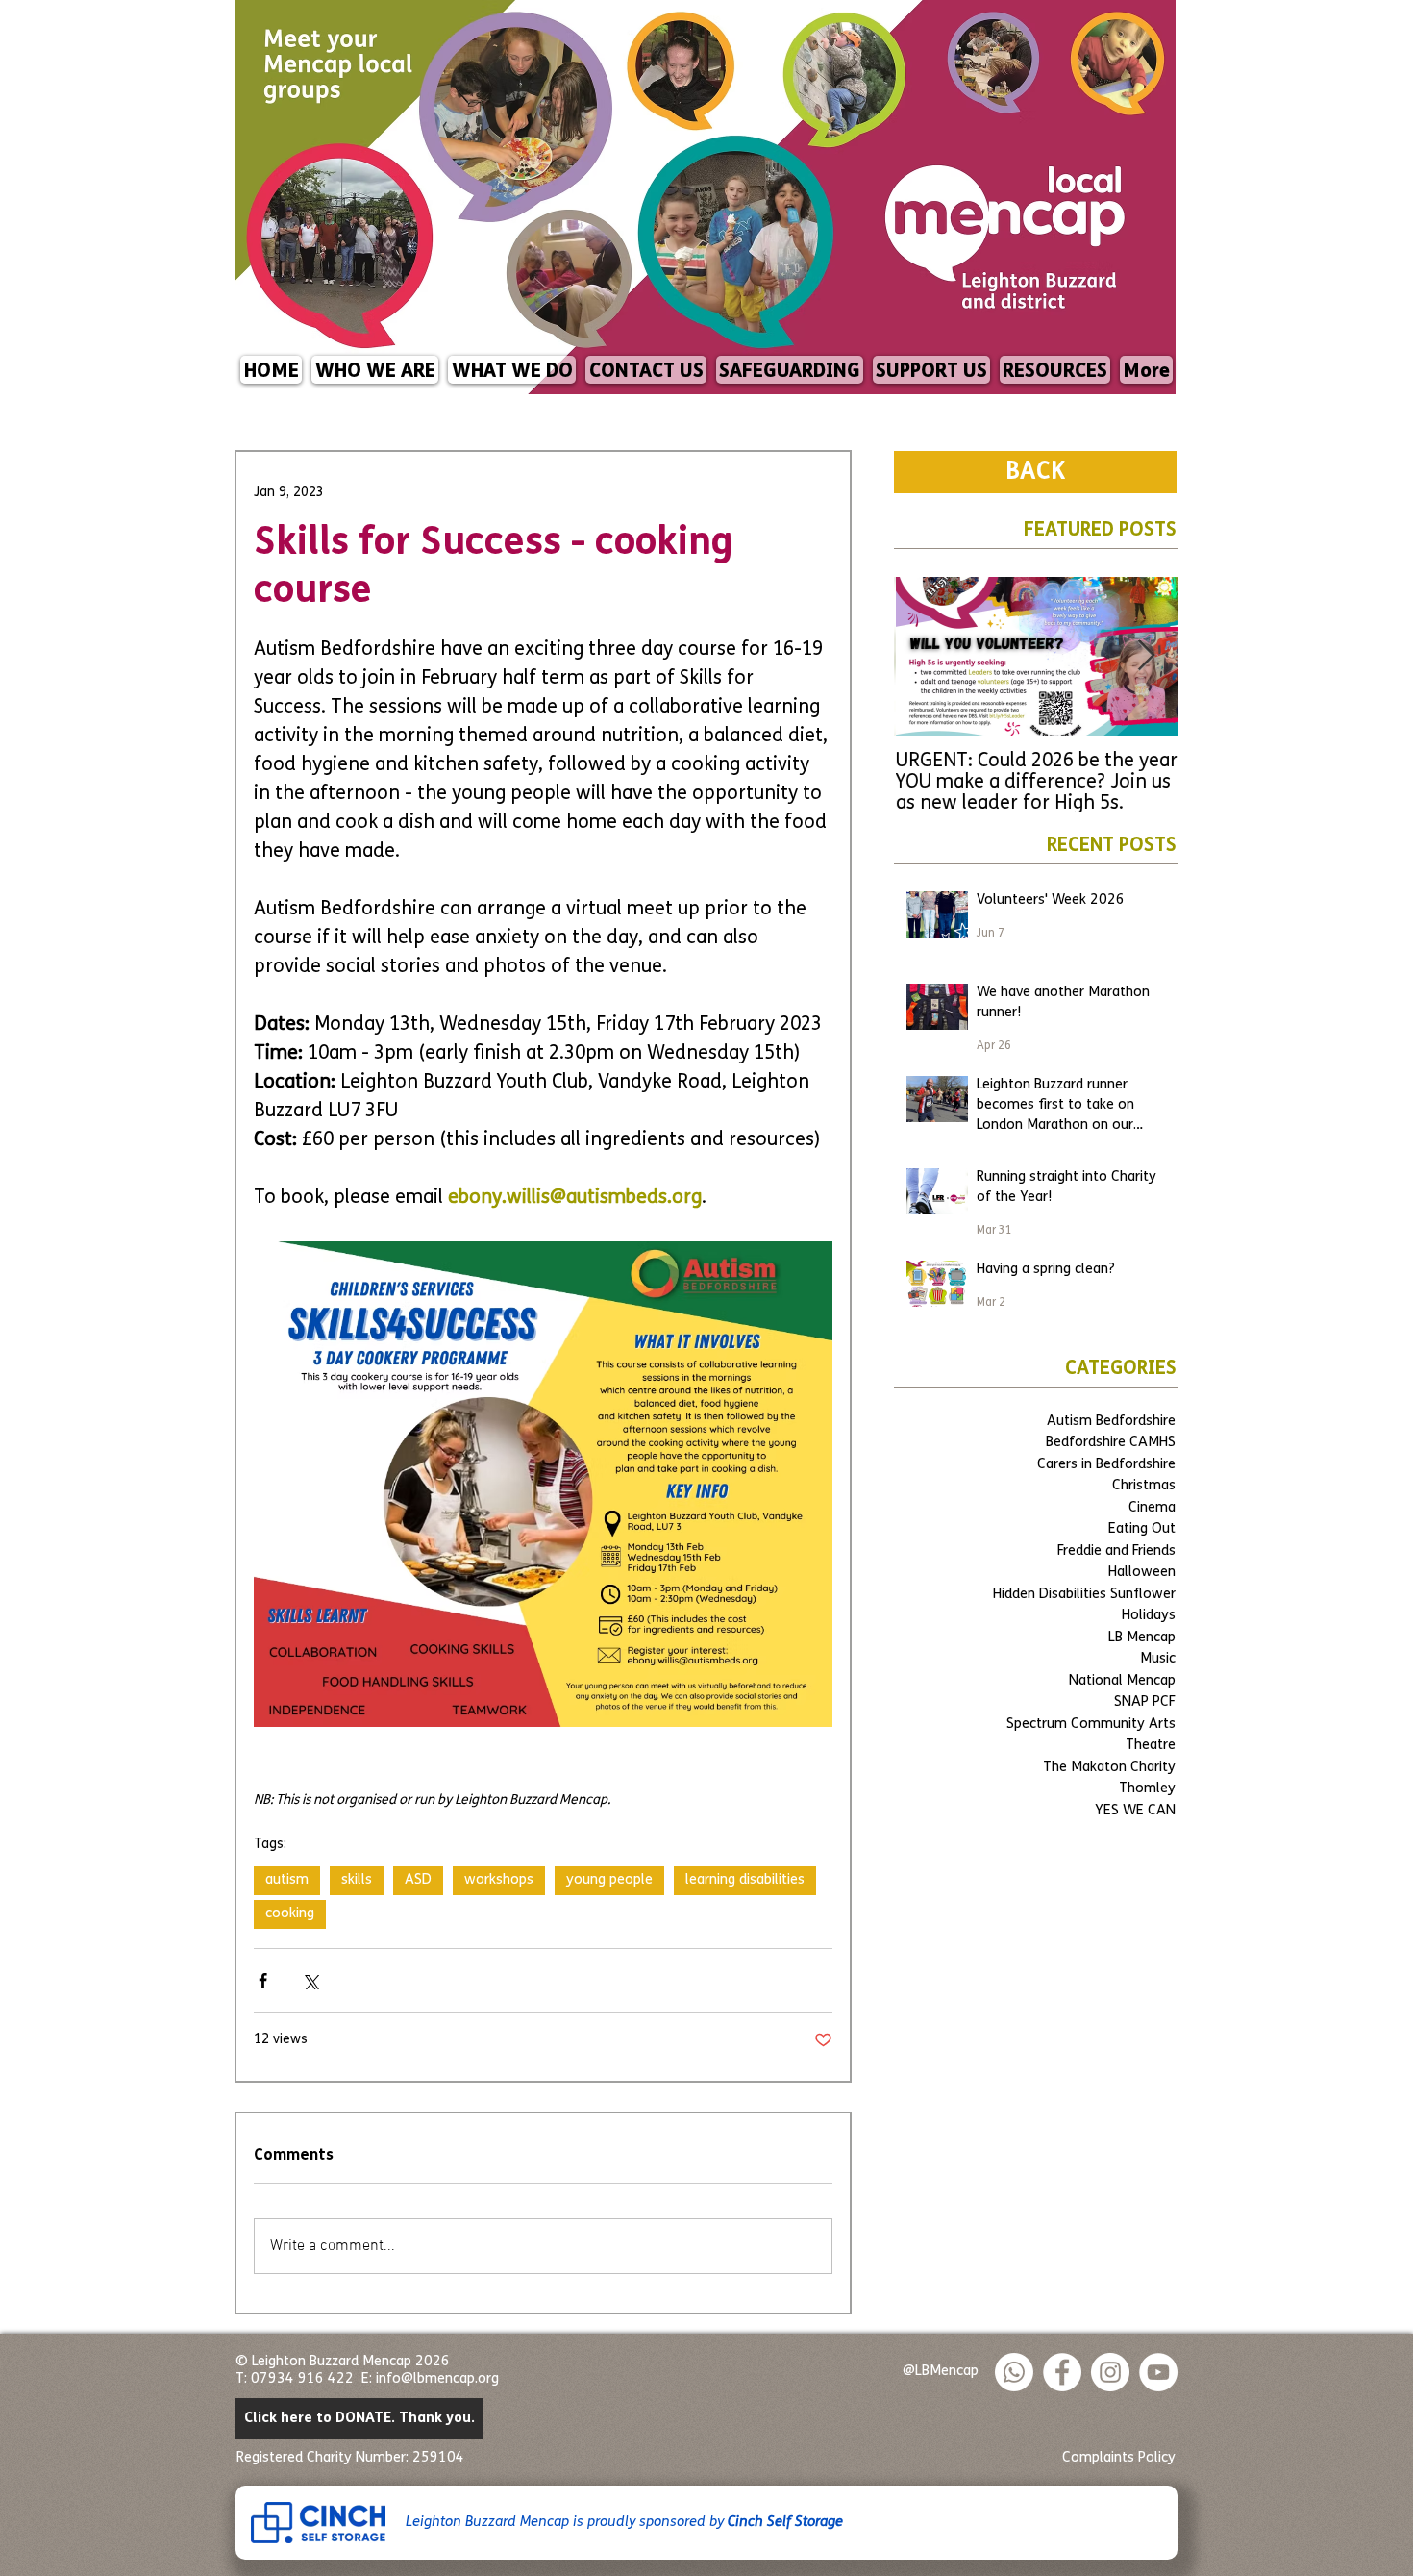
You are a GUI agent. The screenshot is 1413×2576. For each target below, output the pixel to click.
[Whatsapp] (1014, 2372)
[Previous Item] (926, 657)
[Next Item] (1146, 657)
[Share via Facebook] (263, 1980)
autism (287, 1880)
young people (609, 1880)
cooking (290, 1914)
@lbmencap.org (450, 2379)
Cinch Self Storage (785, 2523)
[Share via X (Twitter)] (310, 1980)
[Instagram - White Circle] (1110, 2372)
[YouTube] (1158, 2372)
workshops (499, 1880)
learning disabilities (745, 1880)
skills (357, 1880)
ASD (418, 1880)
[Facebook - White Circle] (1062, 2372)
